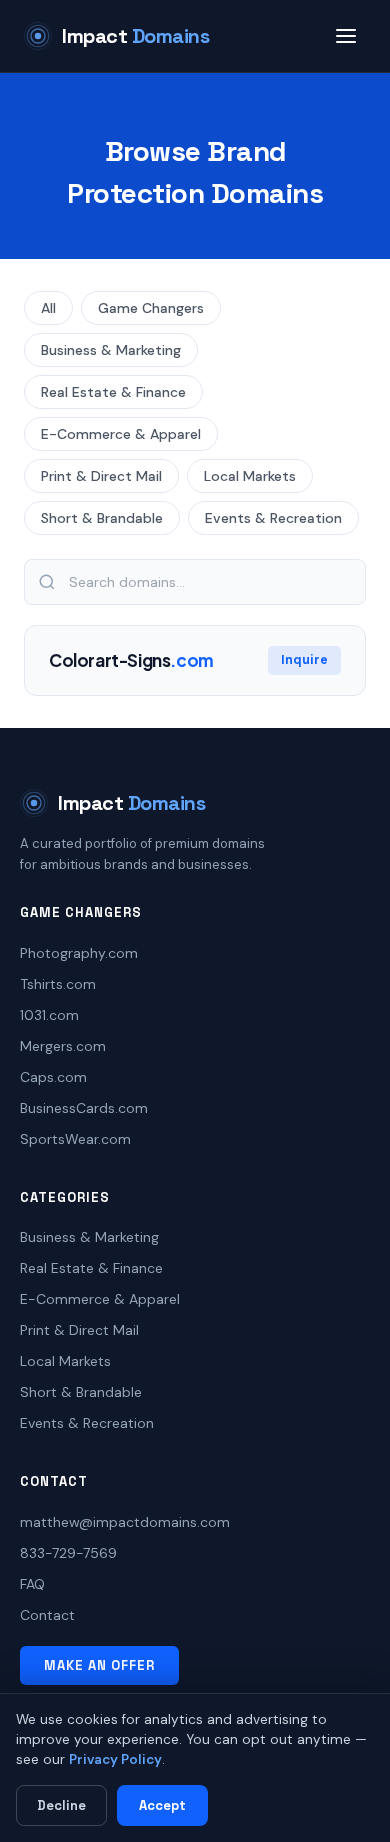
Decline (61, 1805)
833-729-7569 (68, 1553)
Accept (162, 1805)
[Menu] (346, 36)
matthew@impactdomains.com (125, 1522)
